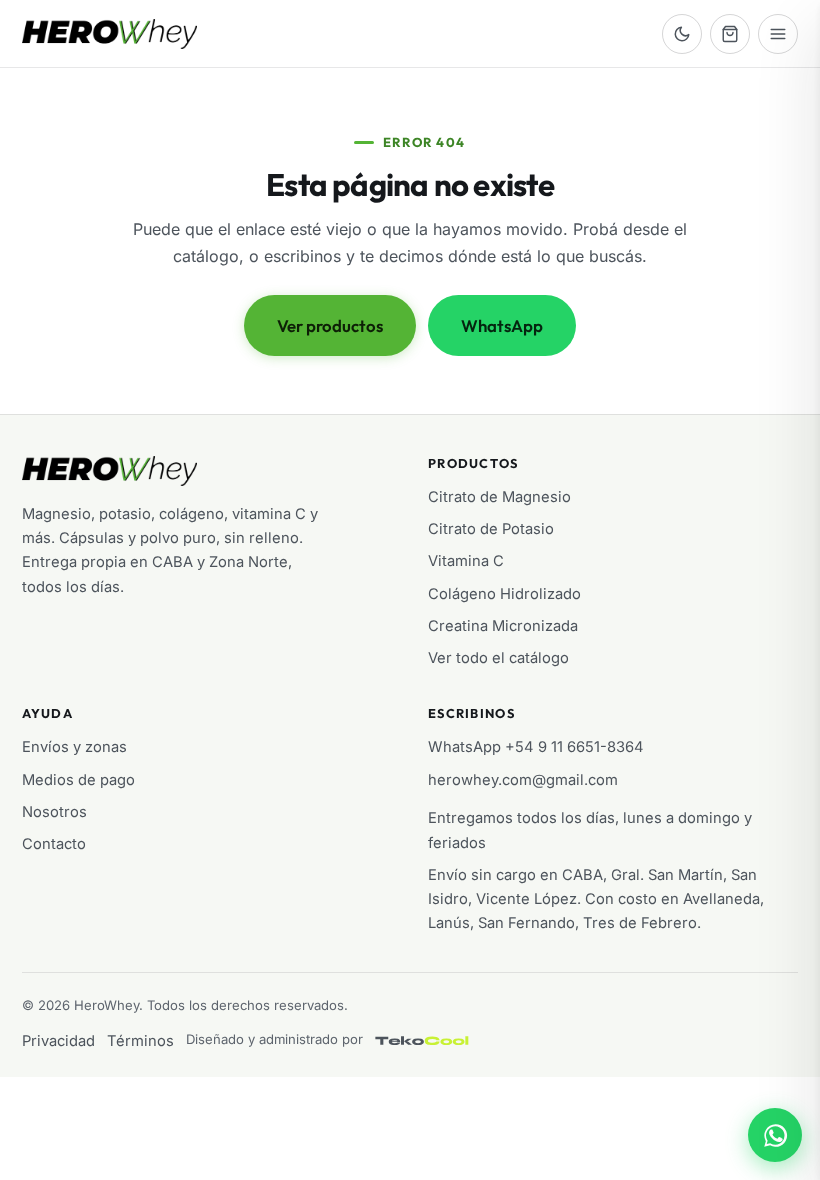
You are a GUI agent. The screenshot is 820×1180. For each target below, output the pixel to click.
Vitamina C (466, 561)
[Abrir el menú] (778, 34)
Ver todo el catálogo (498, 658)
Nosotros (54, 812)
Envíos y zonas (74, 747)
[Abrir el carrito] (730, 34)
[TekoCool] (442, 1041)
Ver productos (330, 325)
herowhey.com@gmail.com (523, 780)
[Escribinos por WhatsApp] (775, 1135)
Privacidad (58, 1041)
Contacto (54, 844)
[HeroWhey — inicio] (109, 34)
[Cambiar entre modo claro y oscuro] (682, 34)
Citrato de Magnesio (499, 497)
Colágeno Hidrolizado (504, 594)
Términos (140, 1041)
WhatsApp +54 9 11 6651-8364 (536, 747)
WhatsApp (502, 325)
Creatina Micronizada (503, 626)
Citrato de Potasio (491, 529)
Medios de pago (78, 780)
